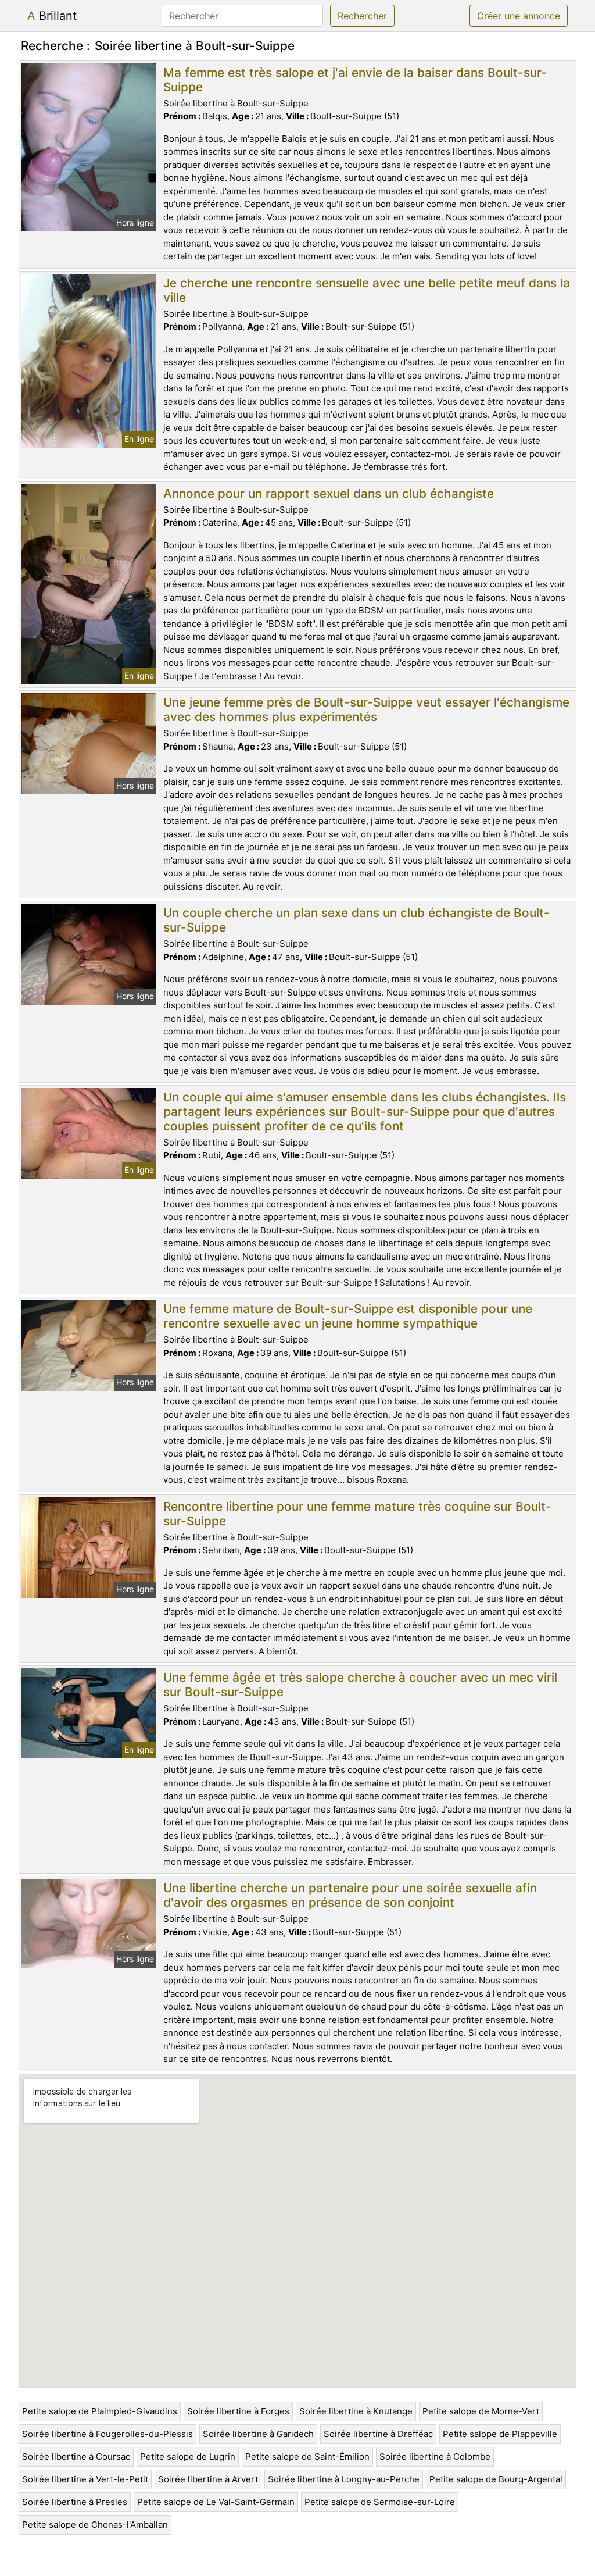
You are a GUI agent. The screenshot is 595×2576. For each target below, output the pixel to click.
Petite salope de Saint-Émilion (307, 2457)
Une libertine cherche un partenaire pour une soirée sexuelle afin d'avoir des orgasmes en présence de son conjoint (350, 1895)
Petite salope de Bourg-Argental (496, 2479)
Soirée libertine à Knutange (356, 2411)
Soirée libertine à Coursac (76, 2457)
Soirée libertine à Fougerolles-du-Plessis (107, 2434)
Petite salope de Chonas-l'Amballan (95, 2525)
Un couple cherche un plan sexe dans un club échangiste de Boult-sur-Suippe (356, 920)
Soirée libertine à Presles (75, 2502)
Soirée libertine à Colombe (435, 2457)
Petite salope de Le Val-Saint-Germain (216, 2502)
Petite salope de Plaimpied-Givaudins (100, 2411)
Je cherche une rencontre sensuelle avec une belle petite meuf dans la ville (367, 290)
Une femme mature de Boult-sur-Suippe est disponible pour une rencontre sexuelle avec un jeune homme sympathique (348, 1316)
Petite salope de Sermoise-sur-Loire (380, 2502)
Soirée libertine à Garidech (258, 2434)
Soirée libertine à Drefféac (378, 2434)
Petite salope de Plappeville (500, 2434)
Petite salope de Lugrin (188, 2457)
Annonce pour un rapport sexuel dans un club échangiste (329, 493)
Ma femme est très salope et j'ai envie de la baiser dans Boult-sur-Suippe (355, 80)
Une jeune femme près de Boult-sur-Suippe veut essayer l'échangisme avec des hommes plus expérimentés (366, 709)
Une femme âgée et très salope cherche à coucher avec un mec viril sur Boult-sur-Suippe (360, 1685)
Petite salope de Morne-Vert (481, 2411)
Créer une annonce (519, 16)
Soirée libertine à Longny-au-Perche (344, 2479)
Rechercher (362, 16)
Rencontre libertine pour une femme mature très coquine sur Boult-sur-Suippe (357, 1514)
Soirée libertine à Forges (238, 2411)
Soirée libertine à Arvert (208, 2479)
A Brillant (52, 16)
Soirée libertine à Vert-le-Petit (85, 2479)
